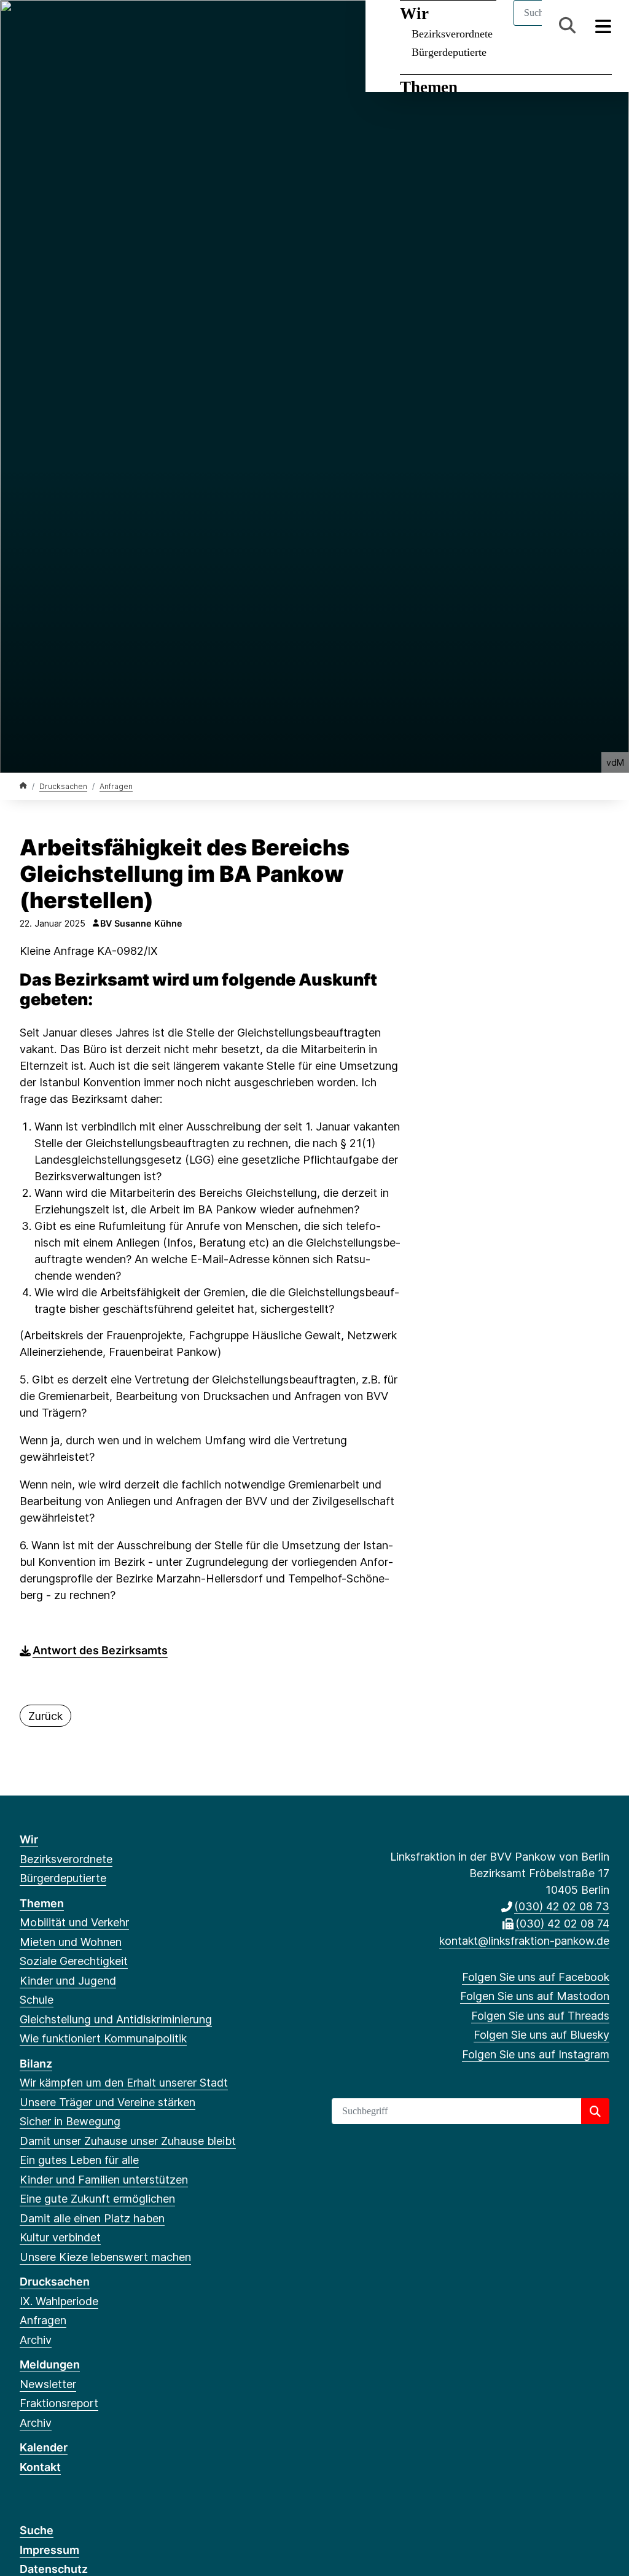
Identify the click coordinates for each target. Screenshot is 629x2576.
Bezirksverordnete (66, 1859)
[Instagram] (107, 26)
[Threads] (67, 26)
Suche (37, 2530)
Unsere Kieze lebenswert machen (105, 2257)
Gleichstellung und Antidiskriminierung (116, 2019)
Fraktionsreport (59, 2403)
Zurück (45, 1716)
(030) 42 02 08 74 (562, 1924)
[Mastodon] (46, 26)
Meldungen (50, 2364)
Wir (29, 1839)
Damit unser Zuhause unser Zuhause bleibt (128, 2141)
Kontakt (40, 2467)
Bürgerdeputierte (449, 52)
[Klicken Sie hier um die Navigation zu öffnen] (604, 25)
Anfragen (116, 786)
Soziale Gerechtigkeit (74, 1961)
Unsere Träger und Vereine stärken (107, 2102)
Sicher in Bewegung (70, 2121)
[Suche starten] (595, 2111)
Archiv (36, 2340)
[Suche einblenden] (567, 25)
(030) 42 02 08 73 (562, 1906)
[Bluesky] (87, 26)
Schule (37, 2000)
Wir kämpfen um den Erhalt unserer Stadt (124, 2083)
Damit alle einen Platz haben (92, 2218)
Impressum (49, 2550)
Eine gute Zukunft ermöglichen (97, 2199)
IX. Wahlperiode (59, 2301)
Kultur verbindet (60, 2237)
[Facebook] (26, 26)
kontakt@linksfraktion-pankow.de (524, 1941)
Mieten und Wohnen (71, 1942)
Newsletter (48, 2384)
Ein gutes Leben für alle (79, 2160)
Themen (429, 87)
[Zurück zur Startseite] (23, 786)
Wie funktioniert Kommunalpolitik (103, 2038)
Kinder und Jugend (68, 1981)
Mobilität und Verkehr (74, 1922)
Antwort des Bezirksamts (100, 1650)
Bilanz (36, 2064)
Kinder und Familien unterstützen (104, 2180)
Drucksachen (63, 786)
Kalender (44, 2447)
